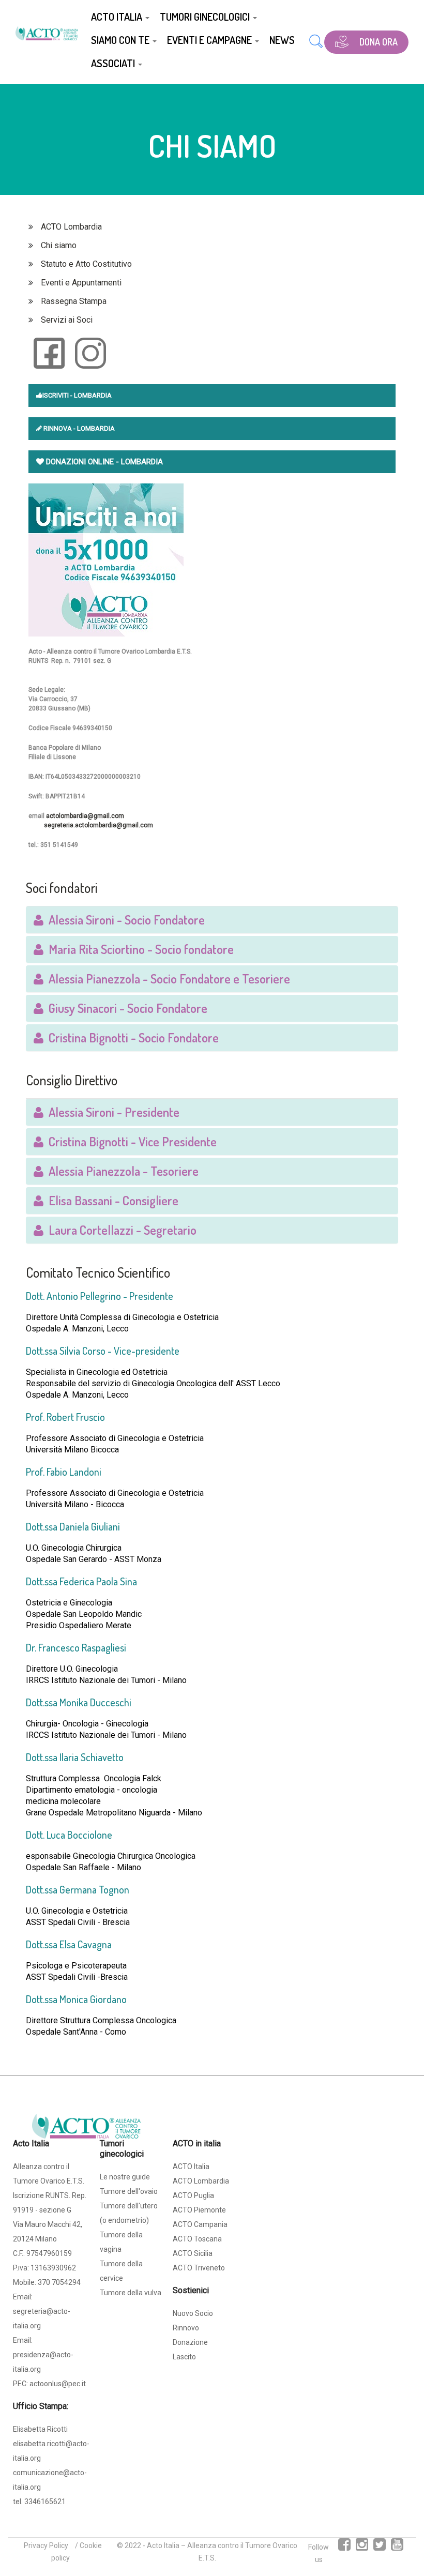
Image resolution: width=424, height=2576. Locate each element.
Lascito (184, 2357)
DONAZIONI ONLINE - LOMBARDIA (103, 462)
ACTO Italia (118, 17)
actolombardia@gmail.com (85, 816)
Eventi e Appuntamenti (81, 283)
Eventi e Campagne (210, 40)
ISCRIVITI (56, 395)
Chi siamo (59, 245)
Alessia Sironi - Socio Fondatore (124, 920)
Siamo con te (121, 40)
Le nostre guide (125, 2177)
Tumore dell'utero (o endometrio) (129, 2213)
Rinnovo (186, 2328)
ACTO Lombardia (71, 227)
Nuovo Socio (193, 2313)
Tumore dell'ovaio (129, 2191)
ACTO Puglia (193, 2195)
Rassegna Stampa (74, 301)
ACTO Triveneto (199, 2268)
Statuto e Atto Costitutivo (86, 264)
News (282, 40)
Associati (114, 63)
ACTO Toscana (197, 2239)
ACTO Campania (200, 2224)
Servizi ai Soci (67, 320)
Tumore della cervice (121, 2271)
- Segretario (120, 1230)
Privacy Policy (46, 2545)
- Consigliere (111, 1200)
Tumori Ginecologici (206, 17)
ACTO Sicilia (193, 2253)
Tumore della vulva (131, 2293)
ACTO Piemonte (199, 2210)
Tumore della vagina (121, 2242)
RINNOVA (57, 428)
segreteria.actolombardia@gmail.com (99, 825)
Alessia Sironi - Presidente (111, 1112)
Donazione (190, 2342)
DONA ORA (378, 42)
